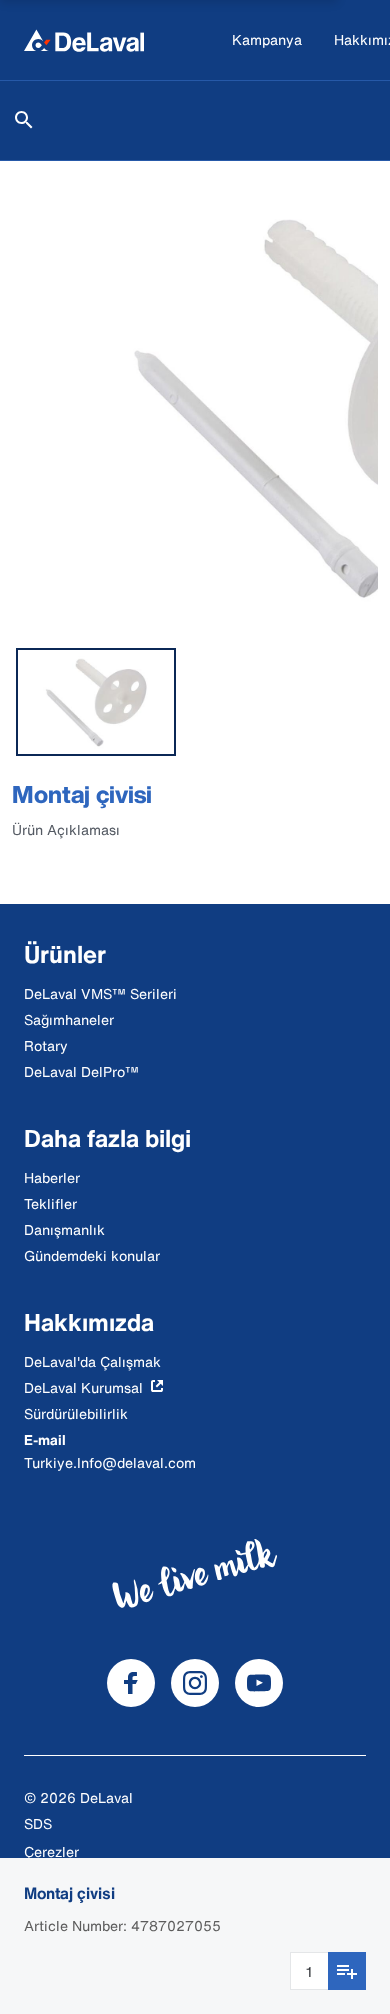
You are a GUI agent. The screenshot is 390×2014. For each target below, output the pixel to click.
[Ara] (24, 120)
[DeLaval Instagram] (195, 1683)
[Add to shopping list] (347, 1971)
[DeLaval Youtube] (259, 1683)
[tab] (96, 702)
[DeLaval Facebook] (131, 1683)
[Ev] (84, 40)
